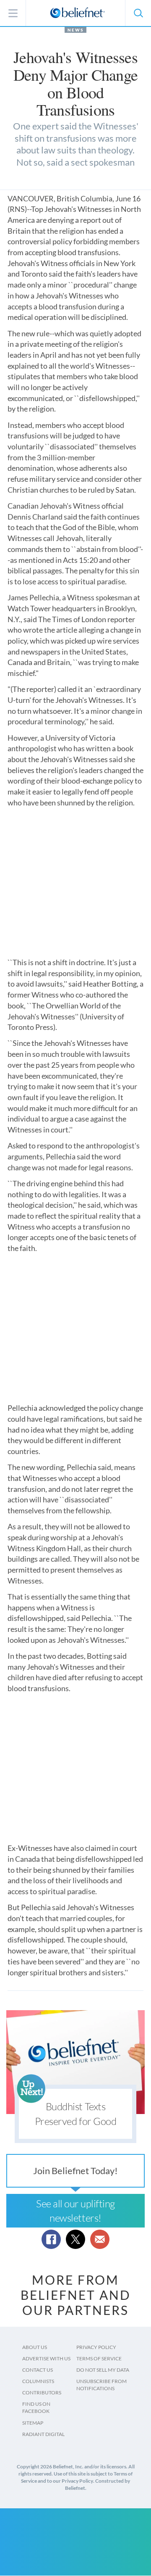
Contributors (42, 2393)
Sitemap (33, 2423)
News (75, 30)
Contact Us (38, 2370)
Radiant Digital (43, 2434)
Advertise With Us (46, 2358)
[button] (138, 13)
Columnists (38, 2381)
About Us (35, 2347)
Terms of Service (99, 2358)
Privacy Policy (96, 2347)
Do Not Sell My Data (103, 2370)
